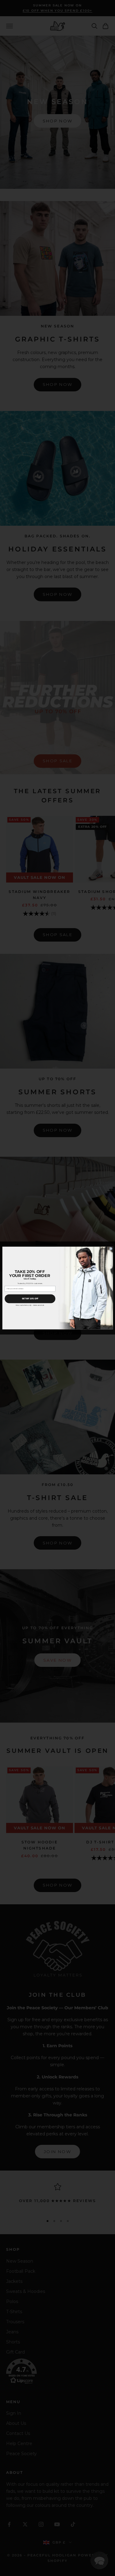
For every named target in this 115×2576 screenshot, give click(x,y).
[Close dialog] (111, 1249)
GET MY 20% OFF (30, 1299)
